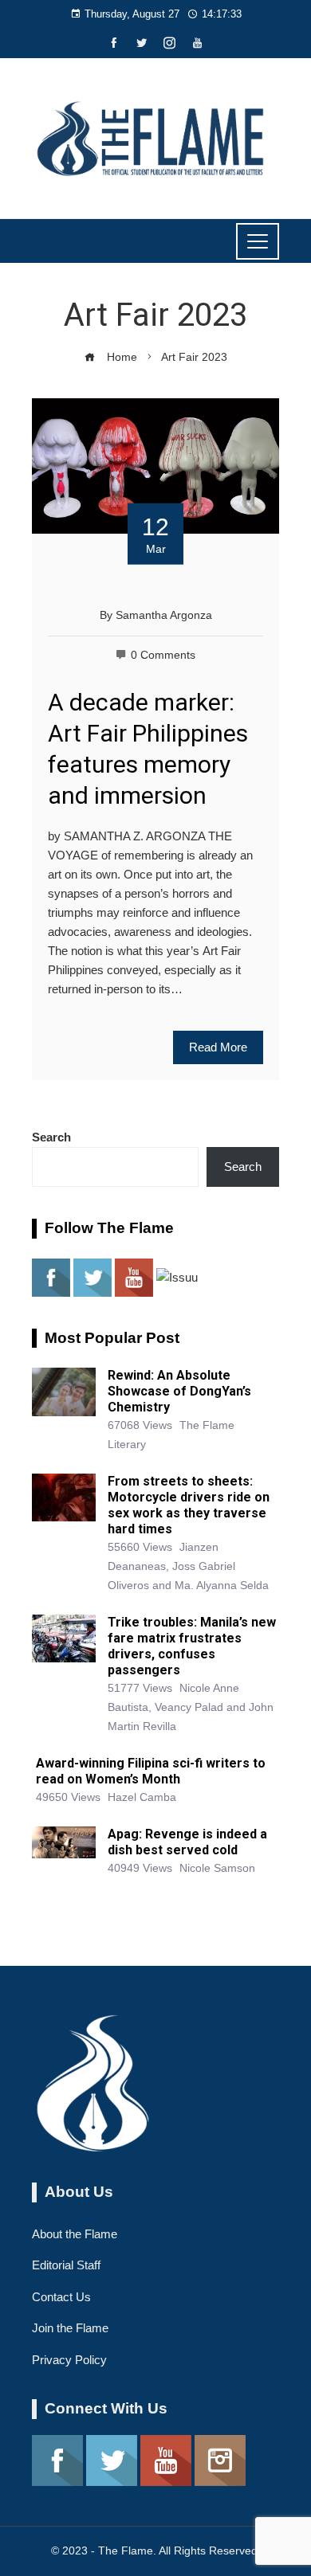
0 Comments (163, 655)
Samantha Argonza (164, 615)
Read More (218, 1047)
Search (51, 1137)
